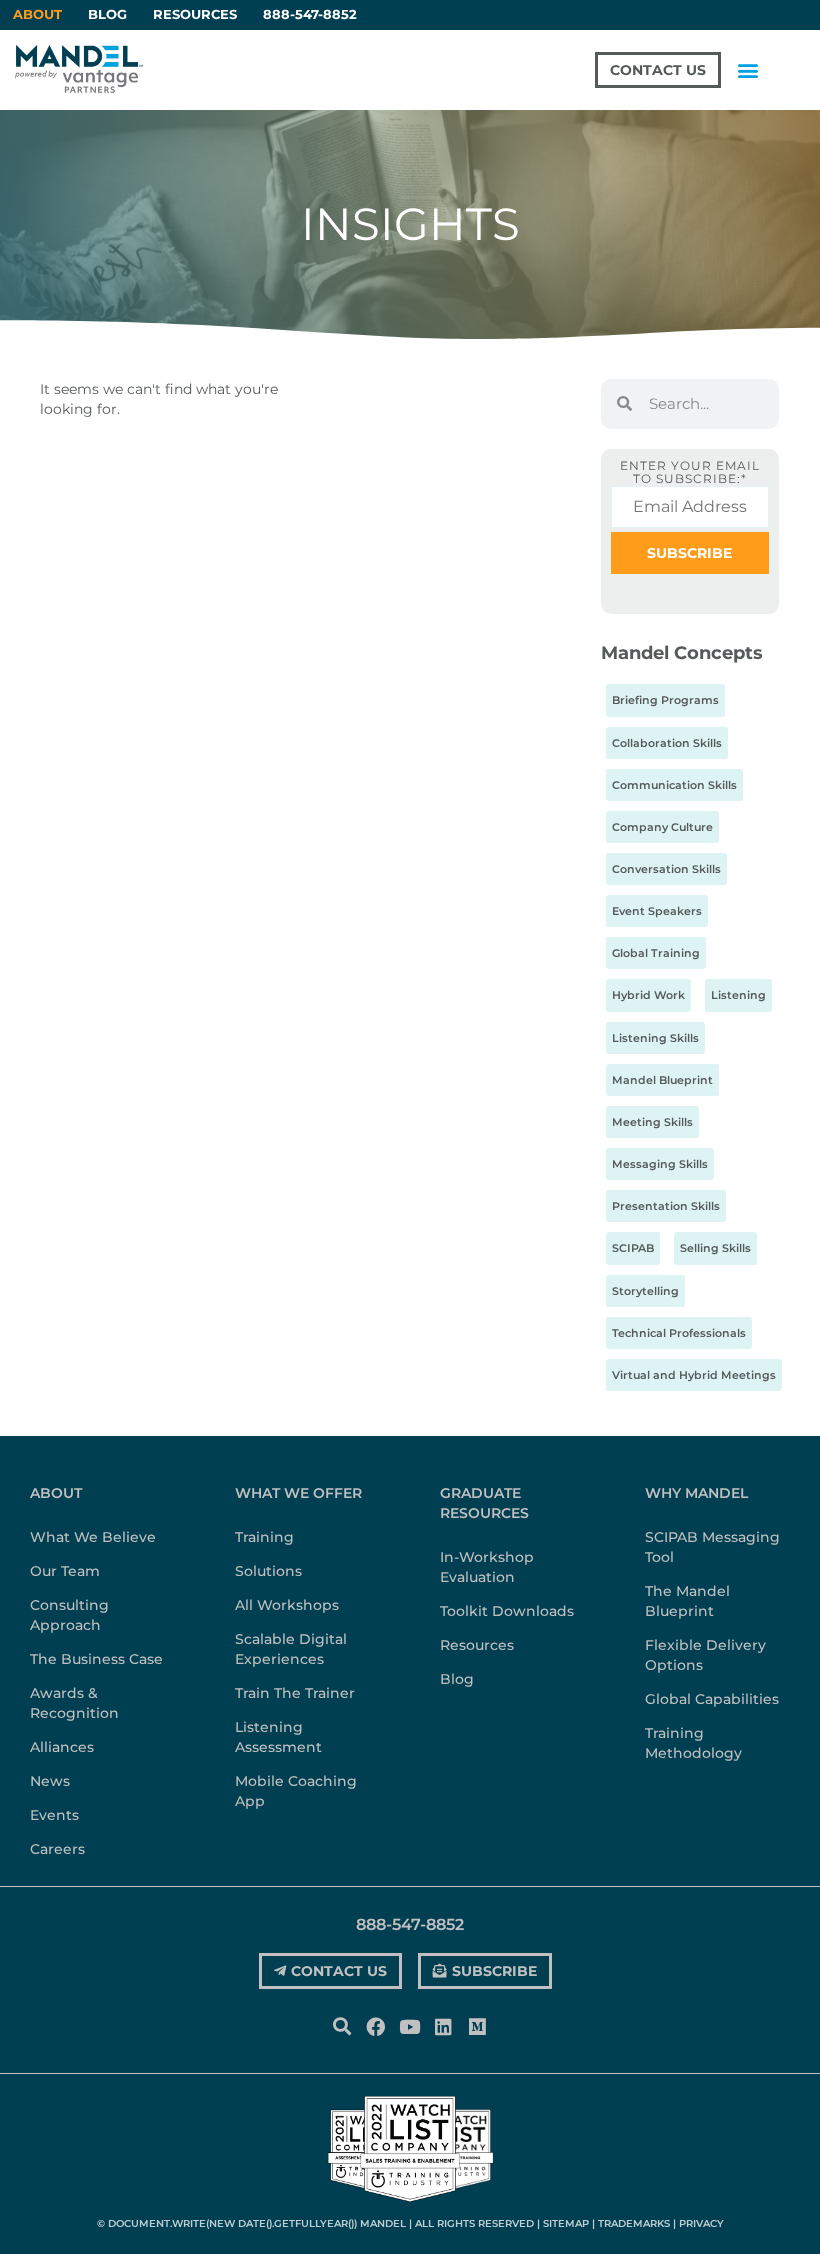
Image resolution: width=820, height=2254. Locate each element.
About (56, 1493)
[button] (747, 69)
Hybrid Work (648, 995)
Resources (195, 14)
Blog (107, 14)
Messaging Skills (660, 1164)
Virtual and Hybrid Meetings (694, 1375)
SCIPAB (633, 1248)
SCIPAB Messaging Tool (712, 1547)
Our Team (65, 1571)
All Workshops (287, 1605)
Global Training (656, 953)
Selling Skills (715, 1248)
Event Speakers (657, 911)
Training (264, 1537)
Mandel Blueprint (662, 1080)
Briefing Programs (665, 700)
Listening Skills (655, 1038)
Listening (738, 995)
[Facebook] (375, 2026)
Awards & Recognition (74, 1703)
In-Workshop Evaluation (487, 1567)
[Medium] (478, 2026)
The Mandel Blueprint (687, 1601)
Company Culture (662, 827)
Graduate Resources (484, 1503)
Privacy (701, 2223)
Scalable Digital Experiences (291, 1649)
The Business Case (96, 1659)
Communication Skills (674, 785)
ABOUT (37, 14)
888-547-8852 (310, 14)
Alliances (62, 1747)
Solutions (268, 1571)
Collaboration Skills (667, 743)
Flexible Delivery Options (705, 1655)
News (50, 1781)
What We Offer (298, 1493)
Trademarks (634, 2223)
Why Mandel (696, 1493)
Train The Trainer (295, 1693)
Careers (57, 1849)
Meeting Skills (652, 1122)
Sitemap (566, 2223)
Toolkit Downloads (507, 1611)
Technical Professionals (679, 1333)
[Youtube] (409, 2026)
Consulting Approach (69, 1615)
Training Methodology (693, 1743)
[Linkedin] (444, 2026)
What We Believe (93, 1537)
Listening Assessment (278, 1737)
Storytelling (645, 1291)
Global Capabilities (712, 1699)
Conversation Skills (666, 869)
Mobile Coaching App (296, 1791)
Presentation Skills (666, 1206)
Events (54, 1815)
